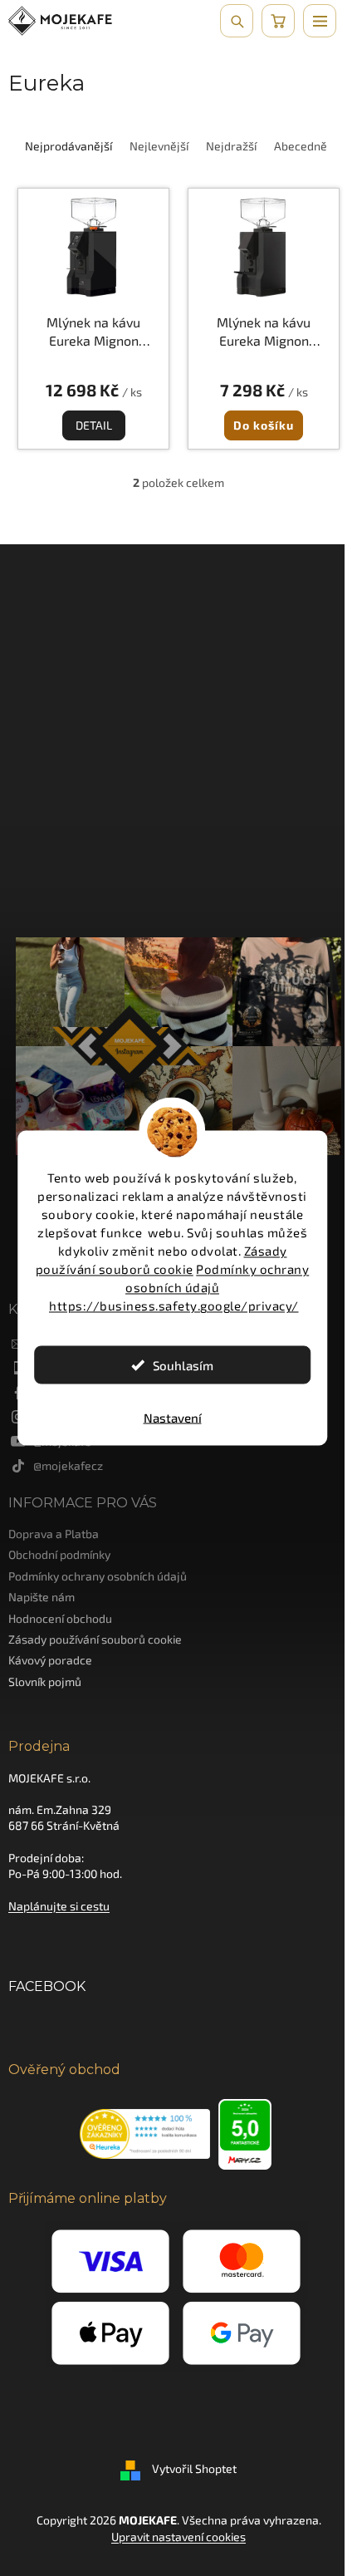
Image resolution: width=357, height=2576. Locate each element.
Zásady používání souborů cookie (95, 1639)
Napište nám (42, 1597)
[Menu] (320, 21)
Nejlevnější (159, 146)
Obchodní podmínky (59, 1554)
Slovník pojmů (45, 1681)
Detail (94, 425)
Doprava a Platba (54, 1534)
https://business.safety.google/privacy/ (174, 1305)
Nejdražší (231, 146)
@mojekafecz (68, 1465)
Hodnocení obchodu (60, 1618)
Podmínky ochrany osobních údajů (98, 1576)
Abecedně (301, 146)
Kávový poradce (50, 1660)
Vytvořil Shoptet (194, 2469)
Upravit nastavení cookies (178, 2537)
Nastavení (173, 1418)
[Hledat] (237, 21)
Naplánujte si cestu (59, 1906)
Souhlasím (183, 1365)
